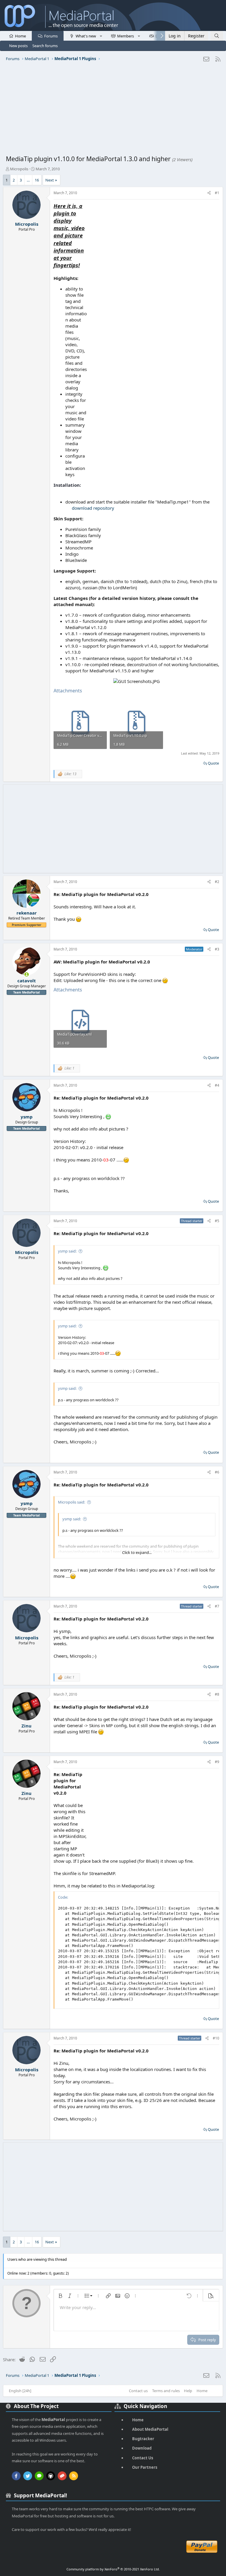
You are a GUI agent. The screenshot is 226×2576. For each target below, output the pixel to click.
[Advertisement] (113, 110)
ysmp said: (67, 1251)
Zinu (26, 1726)
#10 (216, 2038)
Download (142, 2448)
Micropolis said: (72, 1502)
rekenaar (27, 913)
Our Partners (145, 2467)
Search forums (45, 46)
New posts (18, 46)
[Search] (217, 36)
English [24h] (20, 2391)
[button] (101, 36)
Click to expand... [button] (137, 1552)
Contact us (138, 2391)
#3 (217, 949)
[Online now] (27, 975)
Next (50, 180)
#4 (217, 1085)
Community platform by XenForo (113, 2569)
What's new (86, 36)
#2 (217, 882)
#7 (217, 1606)
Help (188, 2391)
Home (20, 36)
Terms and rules (166, 2391)
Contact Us (143, 2458)
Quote (213, 763)
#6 (217, 1472)
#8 (217, 1694)
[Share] (209, 193)
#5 (217, 1221)
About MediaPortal (150, 2429)
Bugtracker (143, 2439)
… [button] (28, 180)
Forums (51, 36)
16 (37, 180)
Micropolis (19, 169)
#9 (217, 1762)
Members (126, 36)
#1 (217, 193)
